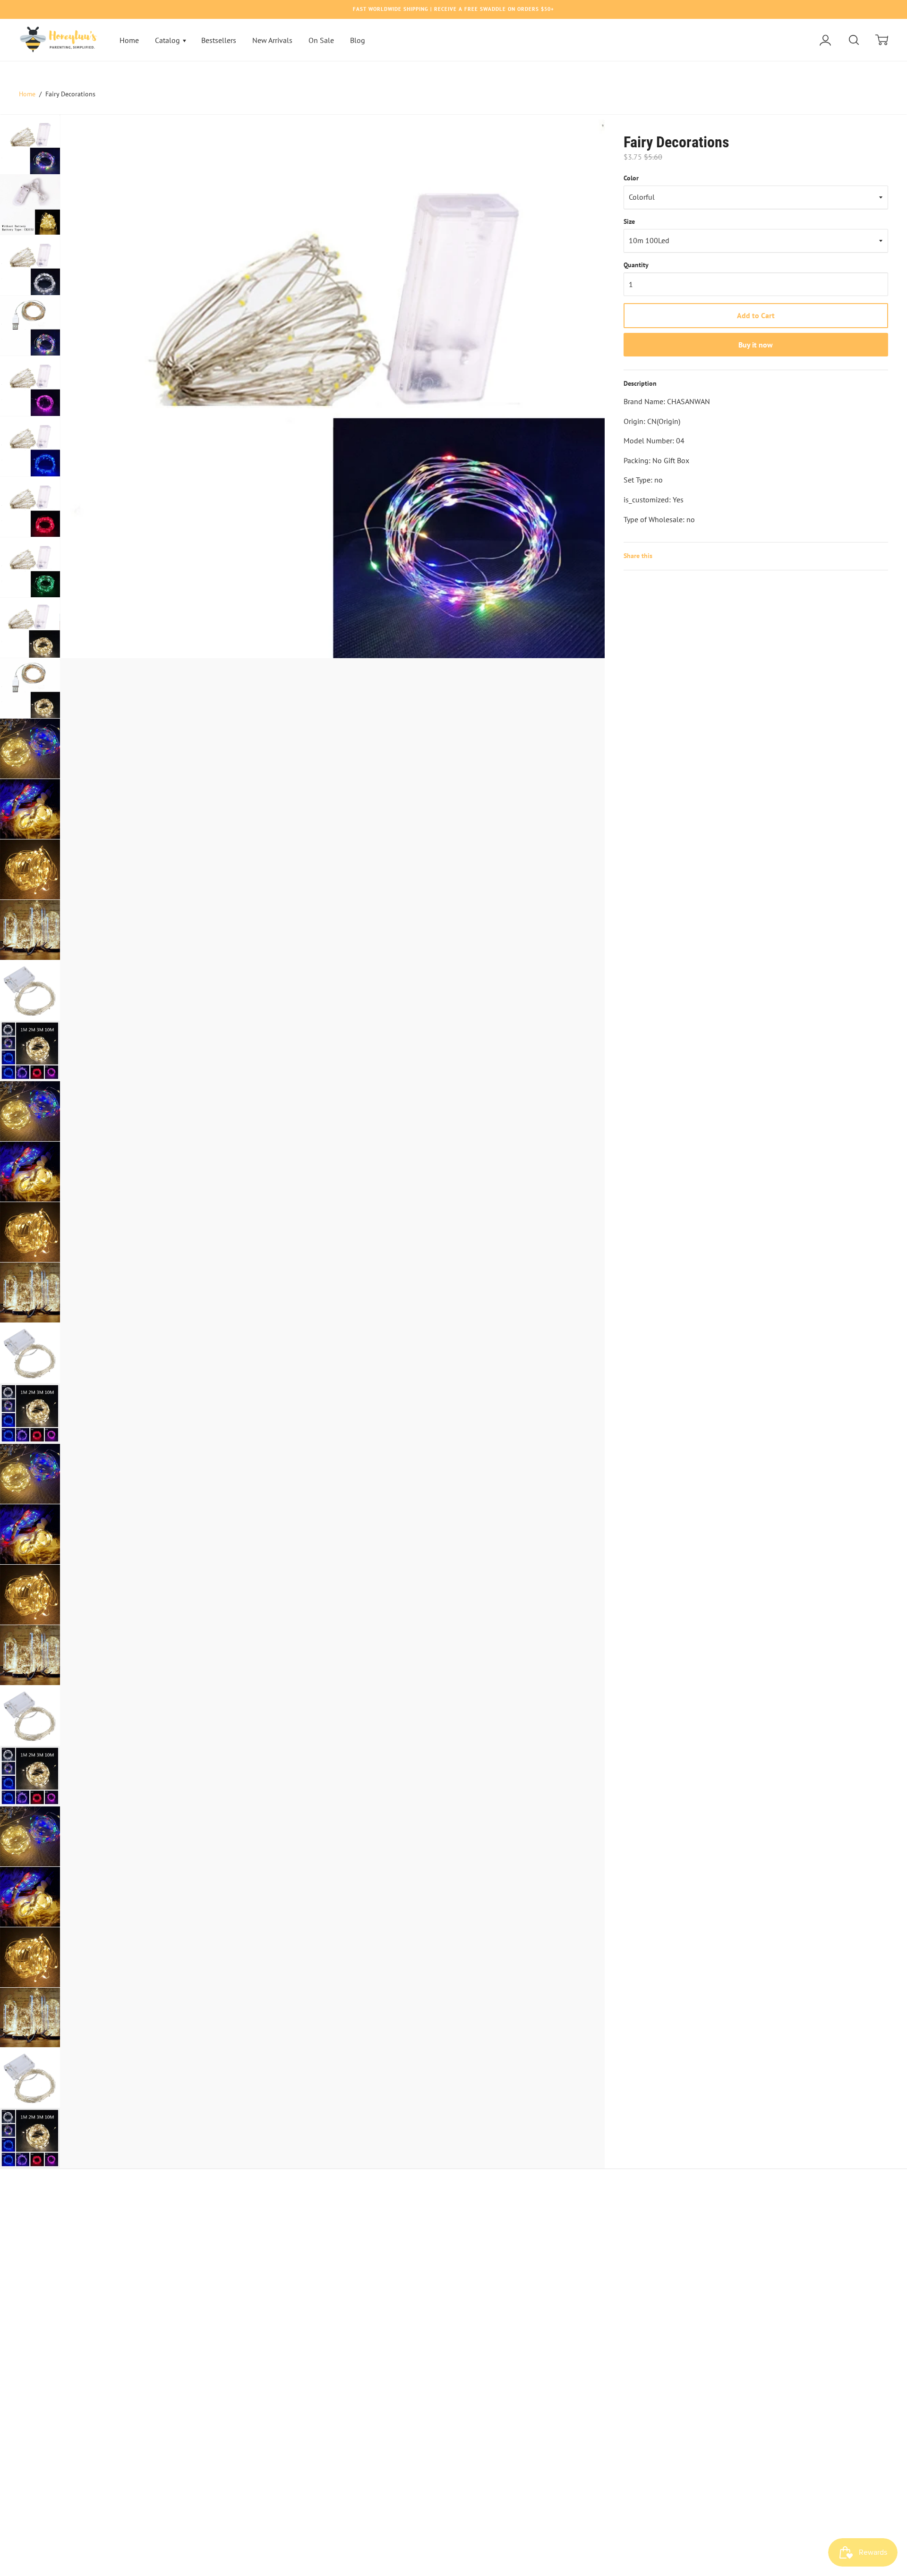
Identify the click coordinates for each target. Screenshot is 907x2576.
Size (629, 221)
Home (129, 40)
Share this (638, 556)
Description (640, 383)
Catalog (168, 40)
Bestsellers (219, 40)
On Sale (321, 40)
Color (631, 178)
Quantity (636, 265)
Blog (358, 40)
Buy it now (756, 345)
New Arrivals (272, 40)
